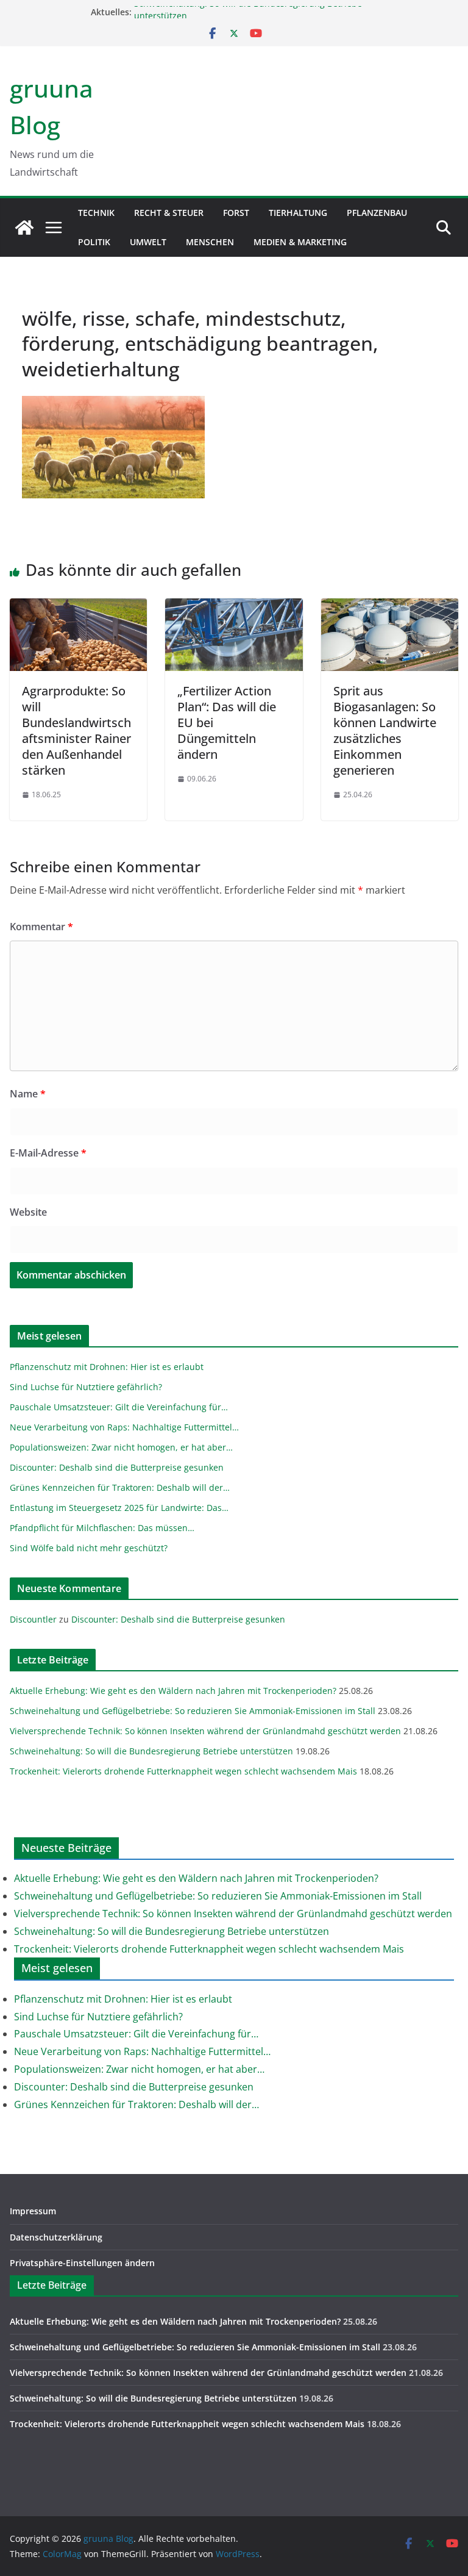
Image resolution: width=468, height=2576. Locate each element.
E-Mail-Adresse (48, 1153)
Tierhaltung (298, 213)
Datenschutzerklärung (56, 2237)
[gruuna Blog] (24, 228)
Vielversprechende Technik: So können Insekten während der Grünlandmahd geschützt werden (205, 1731)
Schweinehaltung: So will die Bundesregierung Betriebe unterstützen (151, 1751)
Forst (236, 213)
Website (28, 1212)
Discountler (33, 1619)
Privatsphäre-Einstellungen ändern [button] (82, 2263)
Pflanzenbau (377, 213)
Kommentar (41, 927)
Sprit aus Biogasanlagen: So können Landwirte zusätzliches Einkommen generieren (385, 730)
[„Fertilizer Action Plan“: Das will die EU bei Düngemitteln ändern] (234, 607)
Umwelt (148, 242)
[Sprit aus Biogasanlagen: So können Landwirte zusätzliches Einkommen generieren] (390, 607)
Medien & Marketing (300, 242)
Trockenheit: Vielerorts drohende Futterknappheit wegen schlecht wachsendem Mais (183, 1771)
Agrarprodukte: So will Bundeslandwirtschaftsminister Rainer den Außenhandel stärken (76, 730)
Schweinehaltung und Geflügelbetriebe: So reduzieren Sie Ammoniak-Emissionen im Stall (193, 1711)
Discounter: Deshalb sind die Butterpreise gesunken (178, 1619)
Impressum (33, 2211)
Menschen (210, 242)
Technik (96, 213)
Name (28, 1094)
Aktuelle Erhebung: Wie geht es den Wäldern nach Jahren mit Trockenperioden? (173, 1691)
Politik (94, 242)
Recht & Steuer (169, 213)
